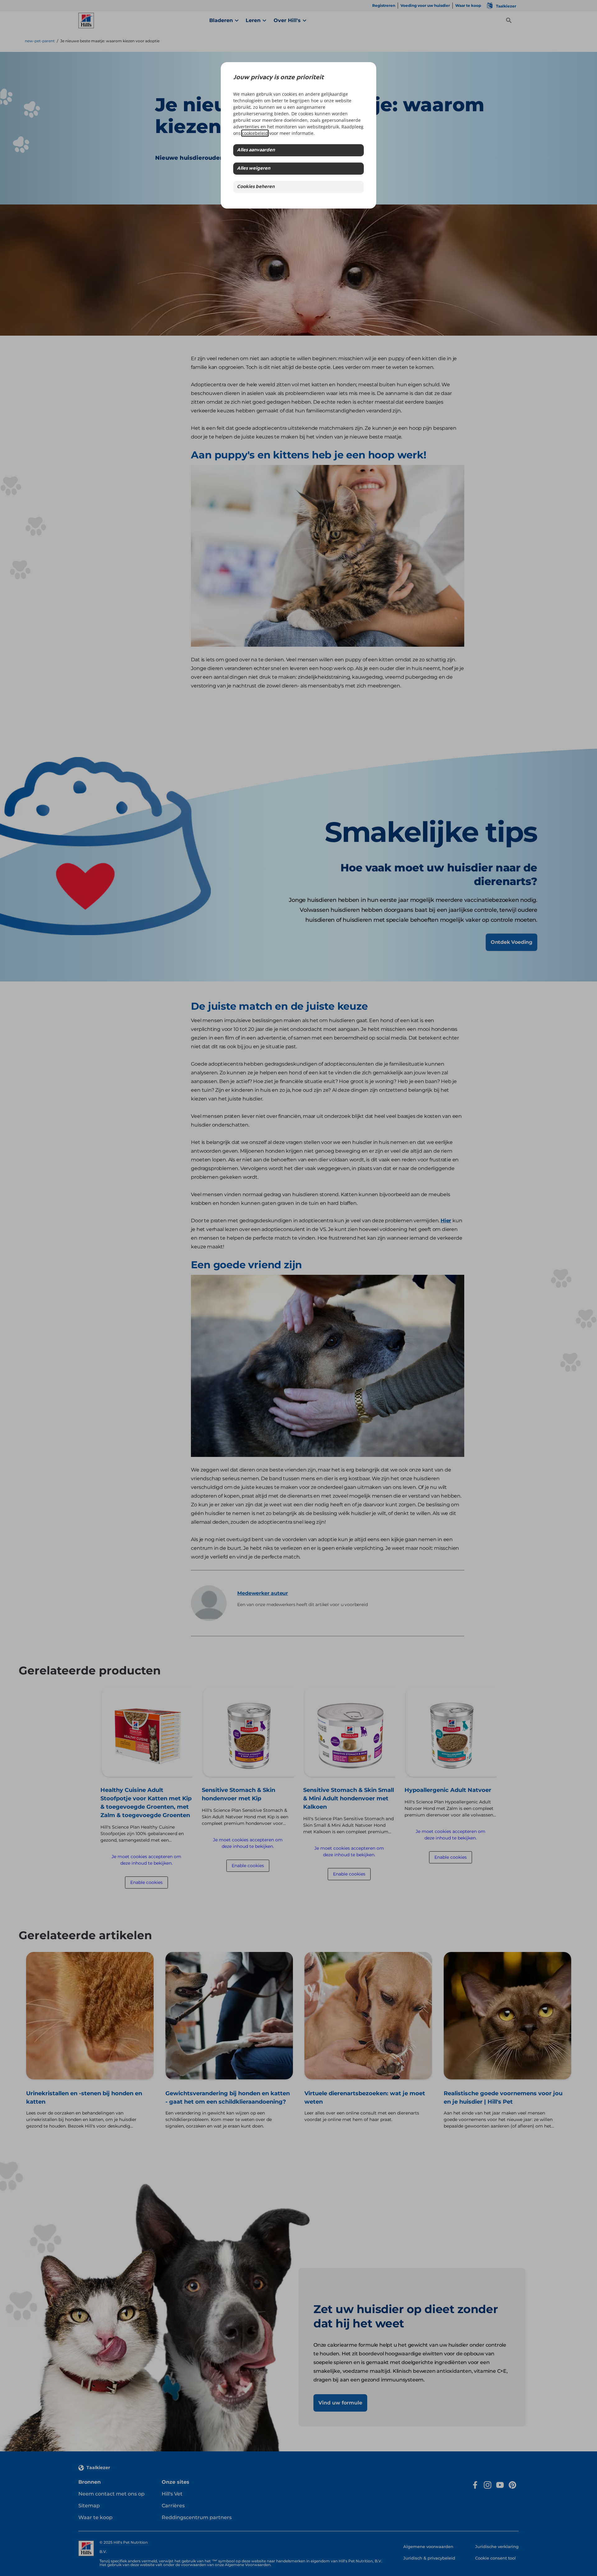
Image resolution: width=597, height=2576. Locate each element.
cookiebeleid (255, 133)
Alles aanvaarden (256, 150)
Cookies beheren (256, 187)
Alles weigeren (254, 169)
